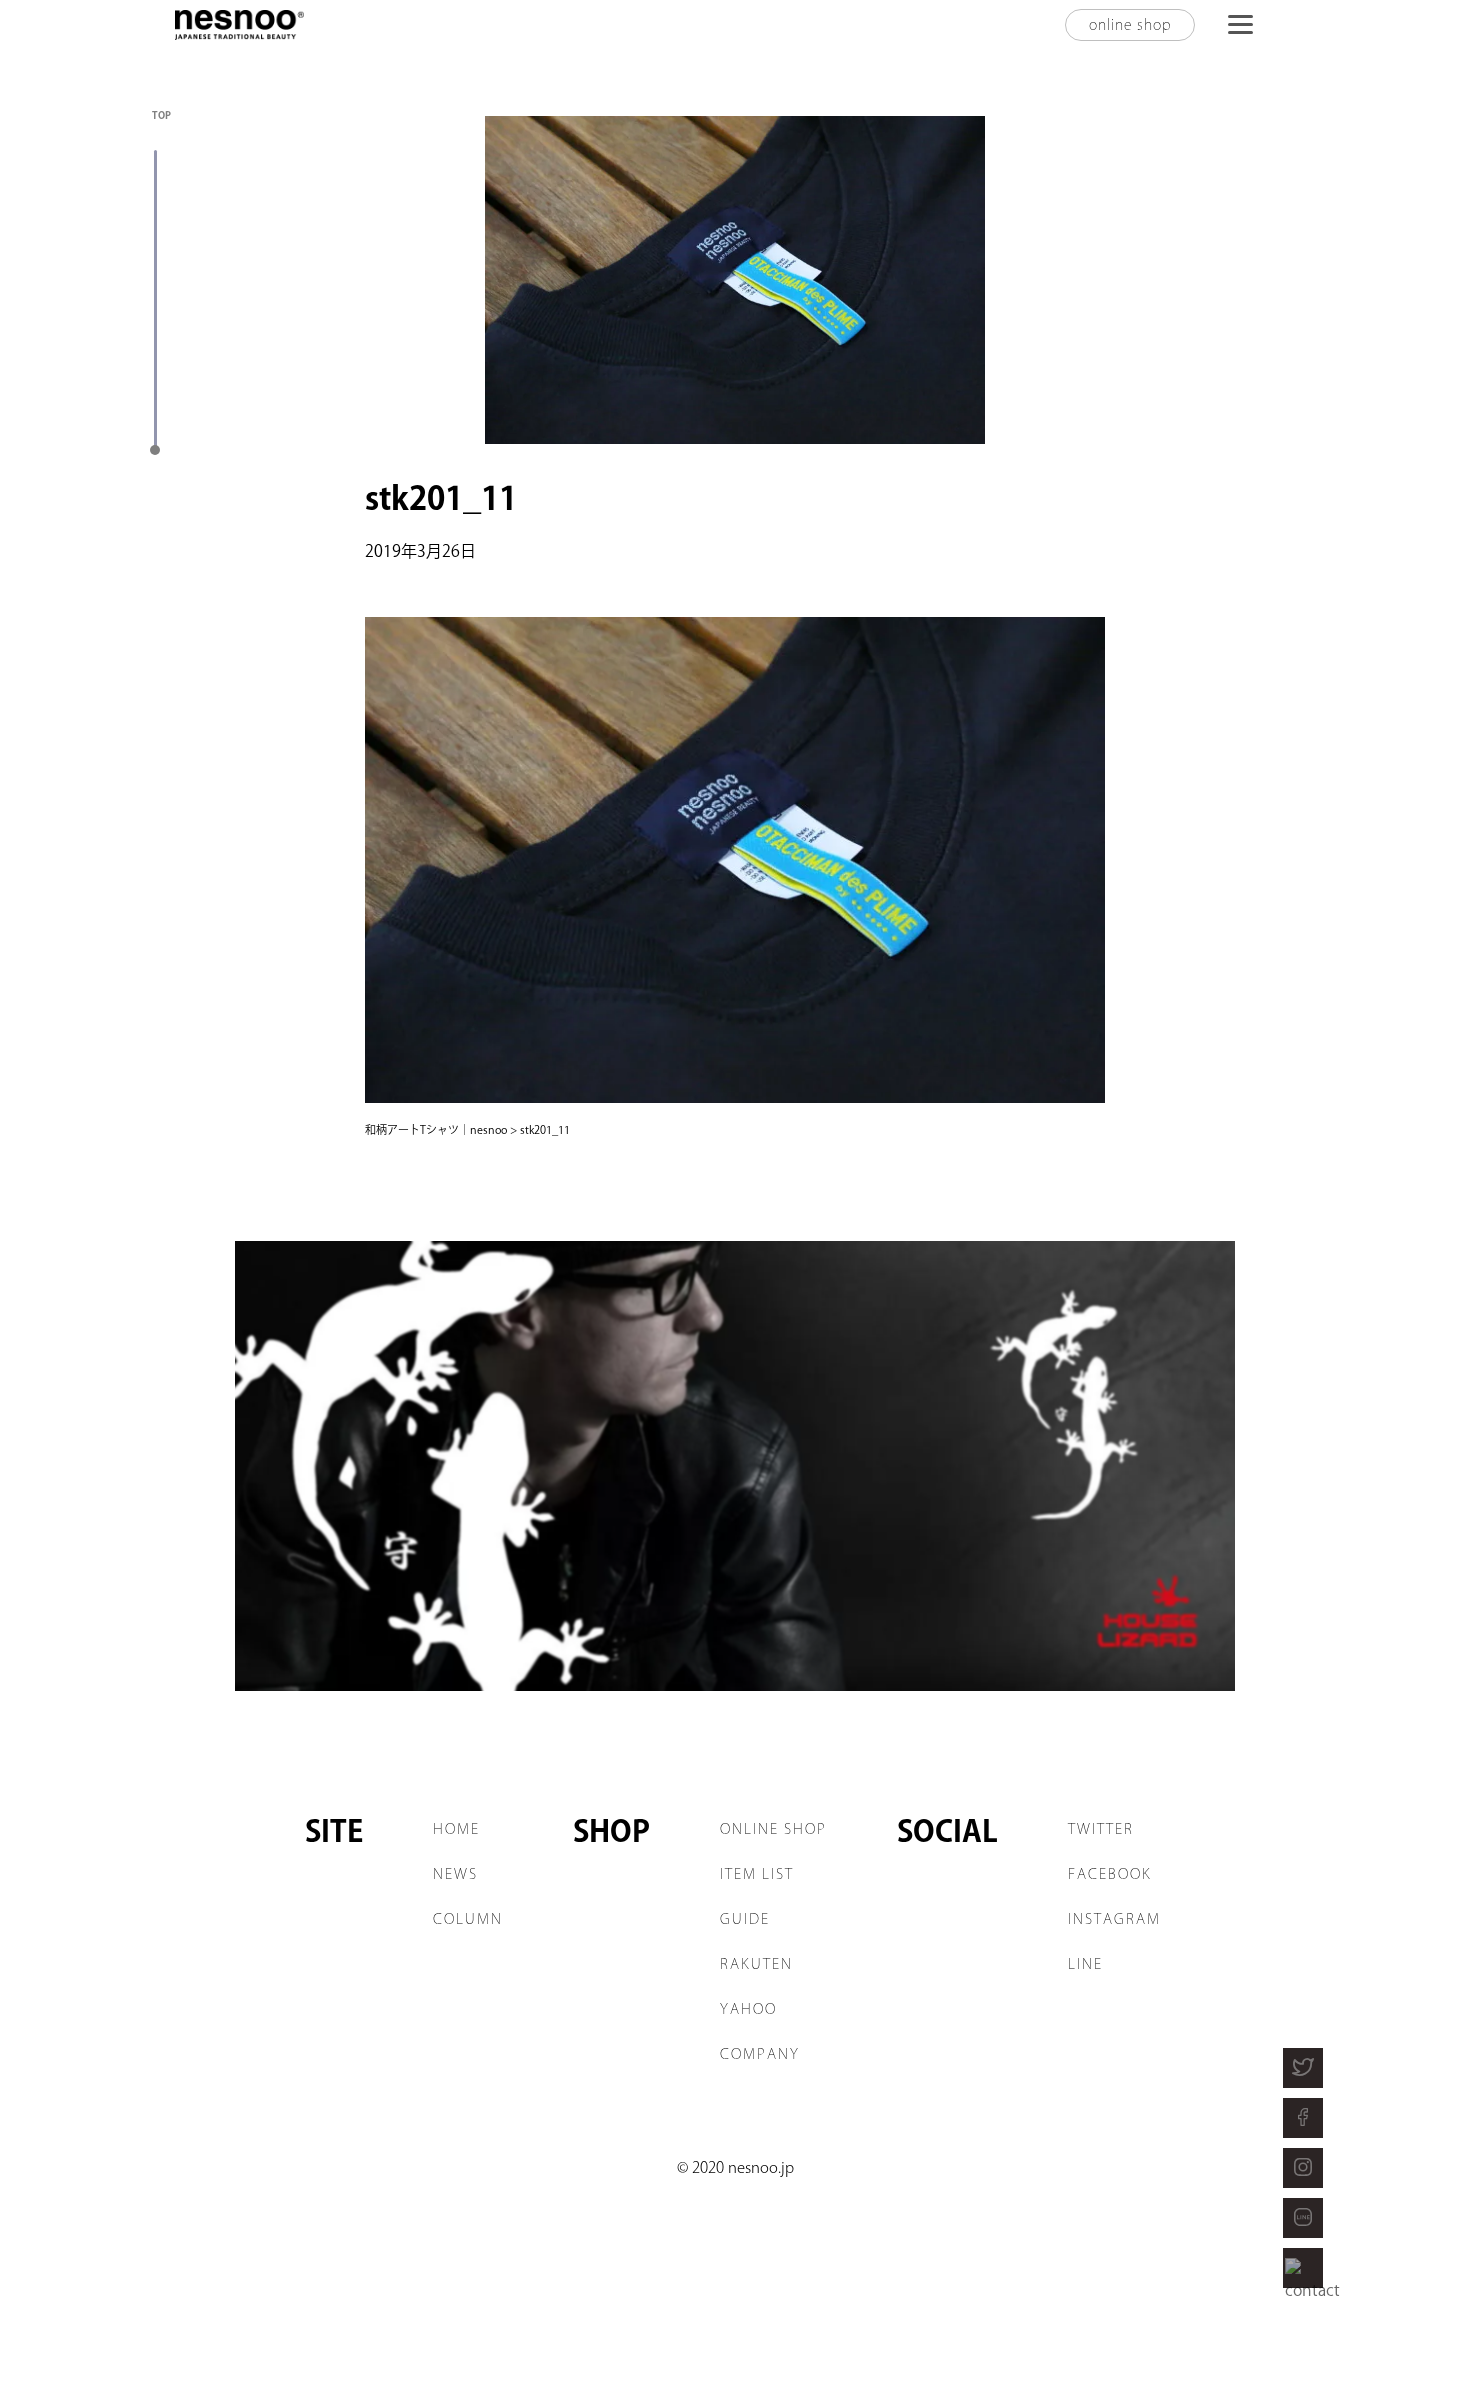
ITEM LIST (757, 1874)
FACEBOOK (1110, 1874)
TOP (161, 115)
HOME (456, 1829)
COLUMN (468, 1919)
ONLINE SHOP (773, 1829)
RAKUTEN (756, 1964)
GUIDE (745, 1919)
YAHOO (748, 2009)
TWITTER (1101, 1829)
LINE (1085, 1964)
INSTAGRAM (1114, 1919)
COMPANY (760, 2054)
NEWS (455, 1874)
